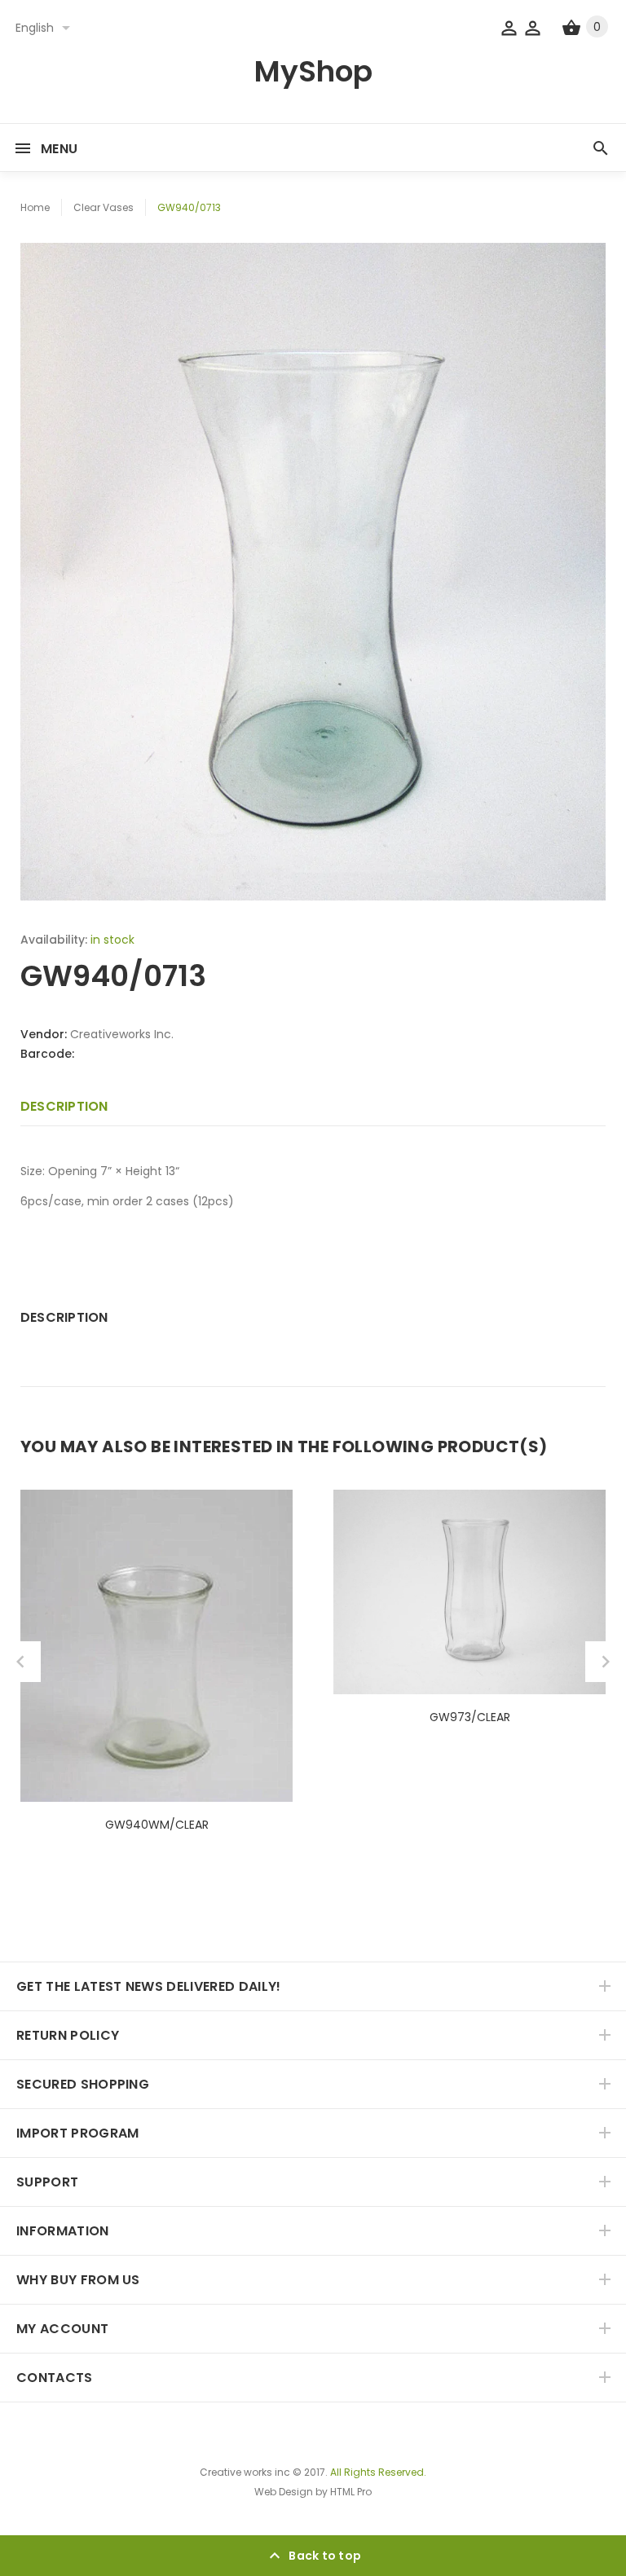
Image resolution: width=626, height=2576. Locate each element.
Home (35, 207)
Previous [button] (20, 1662)
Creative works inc (245, 2472)
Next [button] (606, 1662)
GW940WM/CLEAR (157, 1825)
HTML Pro (351, 2492)
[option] (313, 572)
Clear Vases (104, 207)
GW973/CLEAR (470, 1717)
